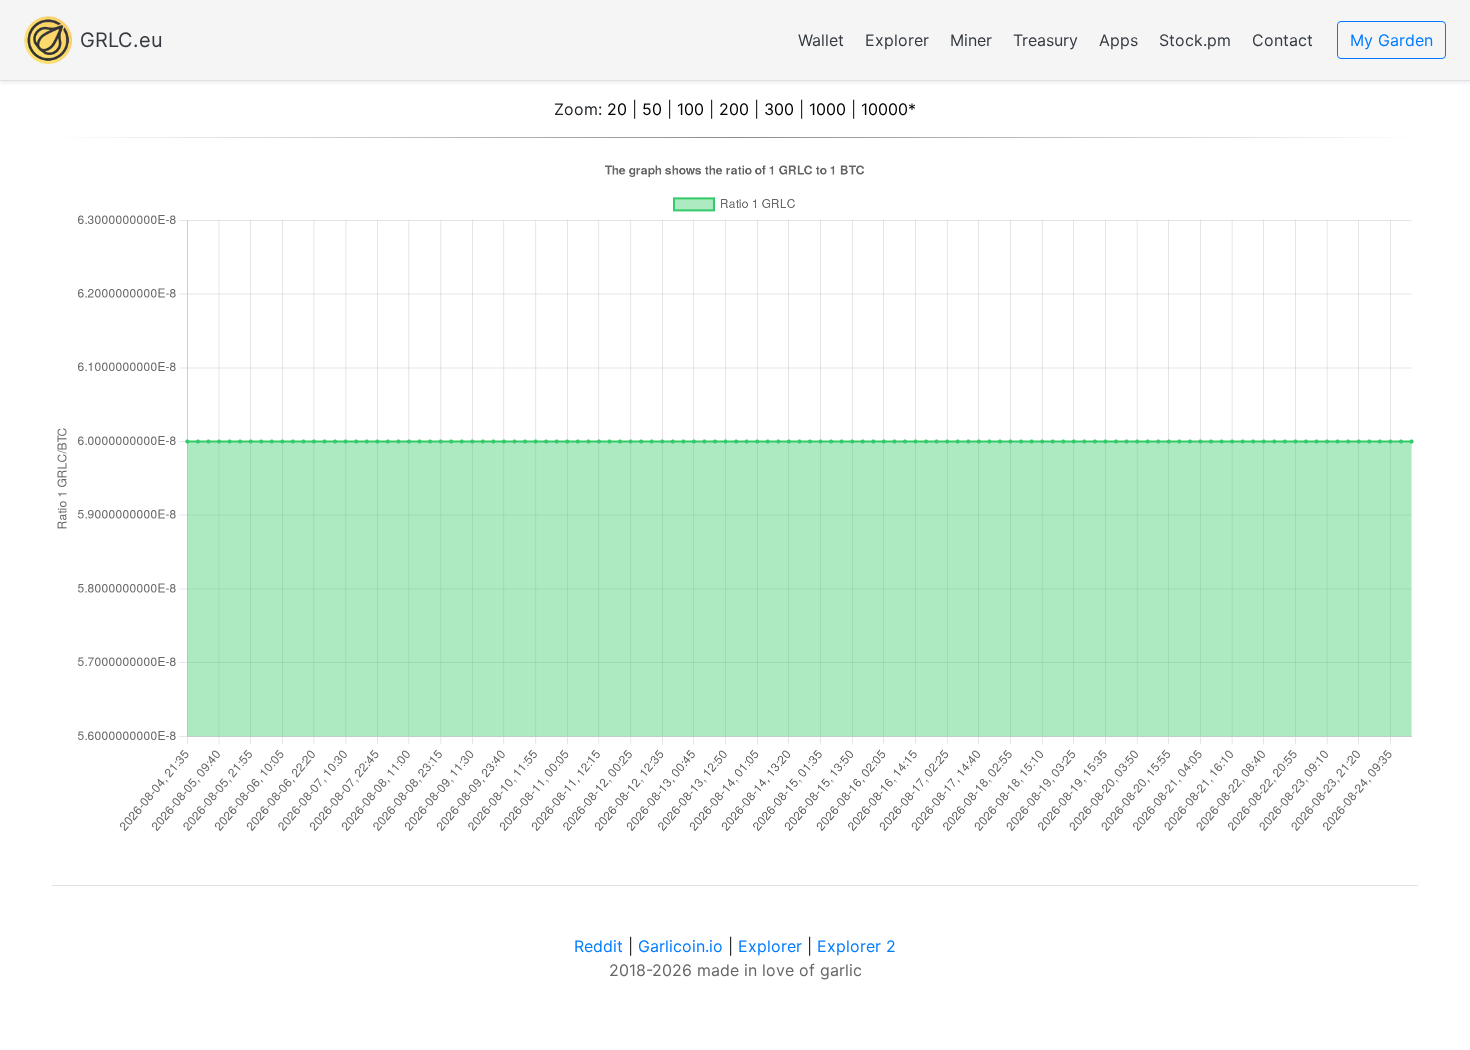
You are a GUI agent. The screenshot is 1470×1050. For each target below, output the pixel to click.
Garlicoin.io (680, 946)
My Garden (1391, 40)
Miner (971, 40)
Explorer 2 (856, 946)
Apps (1118, 40)
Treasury (1045, 40)
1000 (827, 109)
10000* (888, 109)
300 (779, 109)
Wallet (821, 40)
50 (652, 109)
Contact (1282, 40)
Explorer (897, 40)
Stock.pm (1195, 40)
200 (734, 109)
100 (690, 109)
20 (617, 109)
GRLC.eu (121, 40)
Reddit (598, 946)
